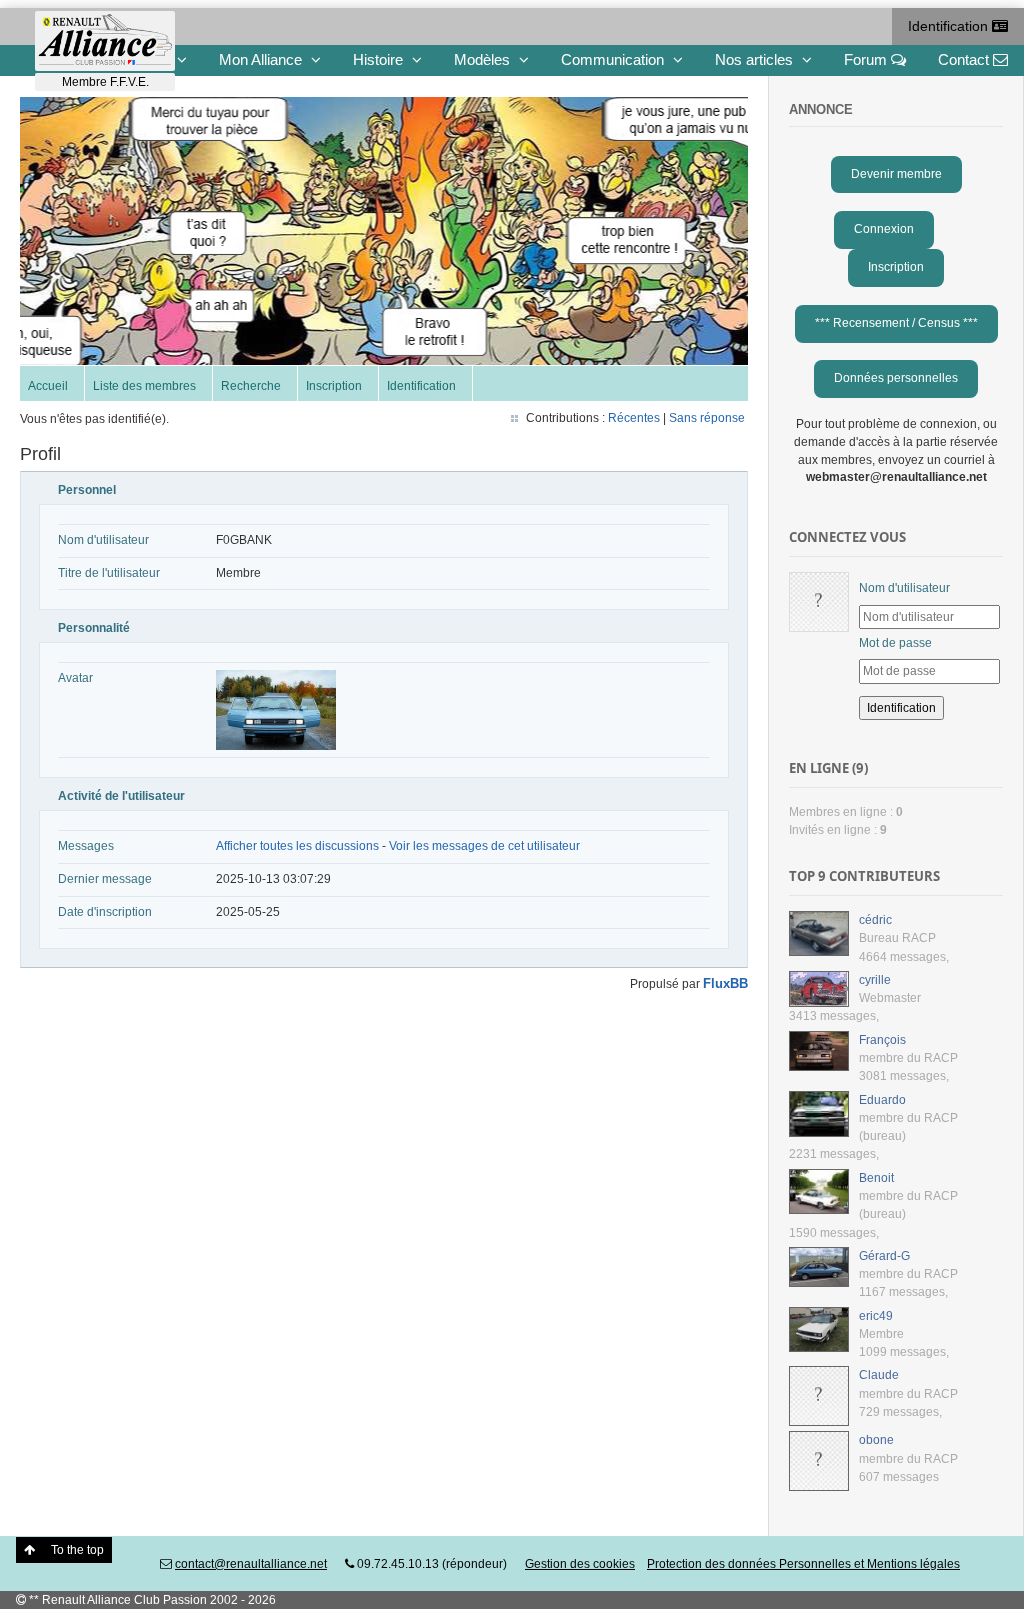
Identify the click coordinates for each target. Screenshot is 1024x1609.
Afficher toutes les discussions (297, 846)
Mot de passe (895, 643)
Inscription (334, 386)
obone (876, 1440)
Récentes (634, 418)
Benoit (876, 1178)
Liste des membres (144, 386)
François (882, 1040)
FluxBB (725, 983)
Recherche (251, 386)
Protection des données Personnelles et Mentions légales (803, 1564)
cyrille (875, 980)
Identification (950, 26)
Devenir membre (896, 174)
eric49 (876, 1316)
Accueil (48, 386)
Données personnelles (896, 378)
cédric (875, 920)
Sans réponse (707, 418)
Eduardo (882, 1100)
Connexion (884, 229)
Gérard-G (884, 1256)
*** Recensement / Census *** (896, 323)
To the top (77, 1550)
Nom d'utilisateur (904, 588)
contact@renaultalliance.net (251, 1564)
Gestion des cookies (580, 1564)
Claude (879, 1375)
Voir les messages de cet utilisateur (484, 846)
